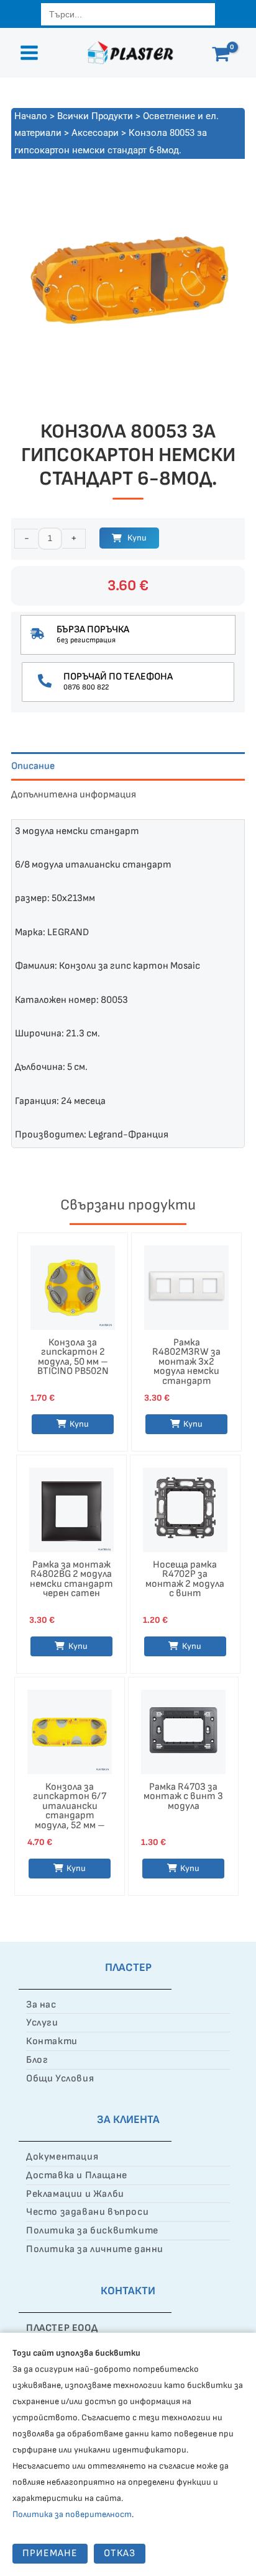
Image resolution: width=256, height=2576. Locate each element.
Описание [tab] (33, 766)
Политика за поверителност (72, 2514)
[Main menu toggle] (29, 53)
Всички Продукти (95, 116)
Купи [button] (79, 1424)
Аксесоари (95, 133)
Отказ (120, 2553)
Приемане (50, 2553)
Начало (31, 116)
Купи (137, 538)
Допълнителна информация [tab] (74, 795)
